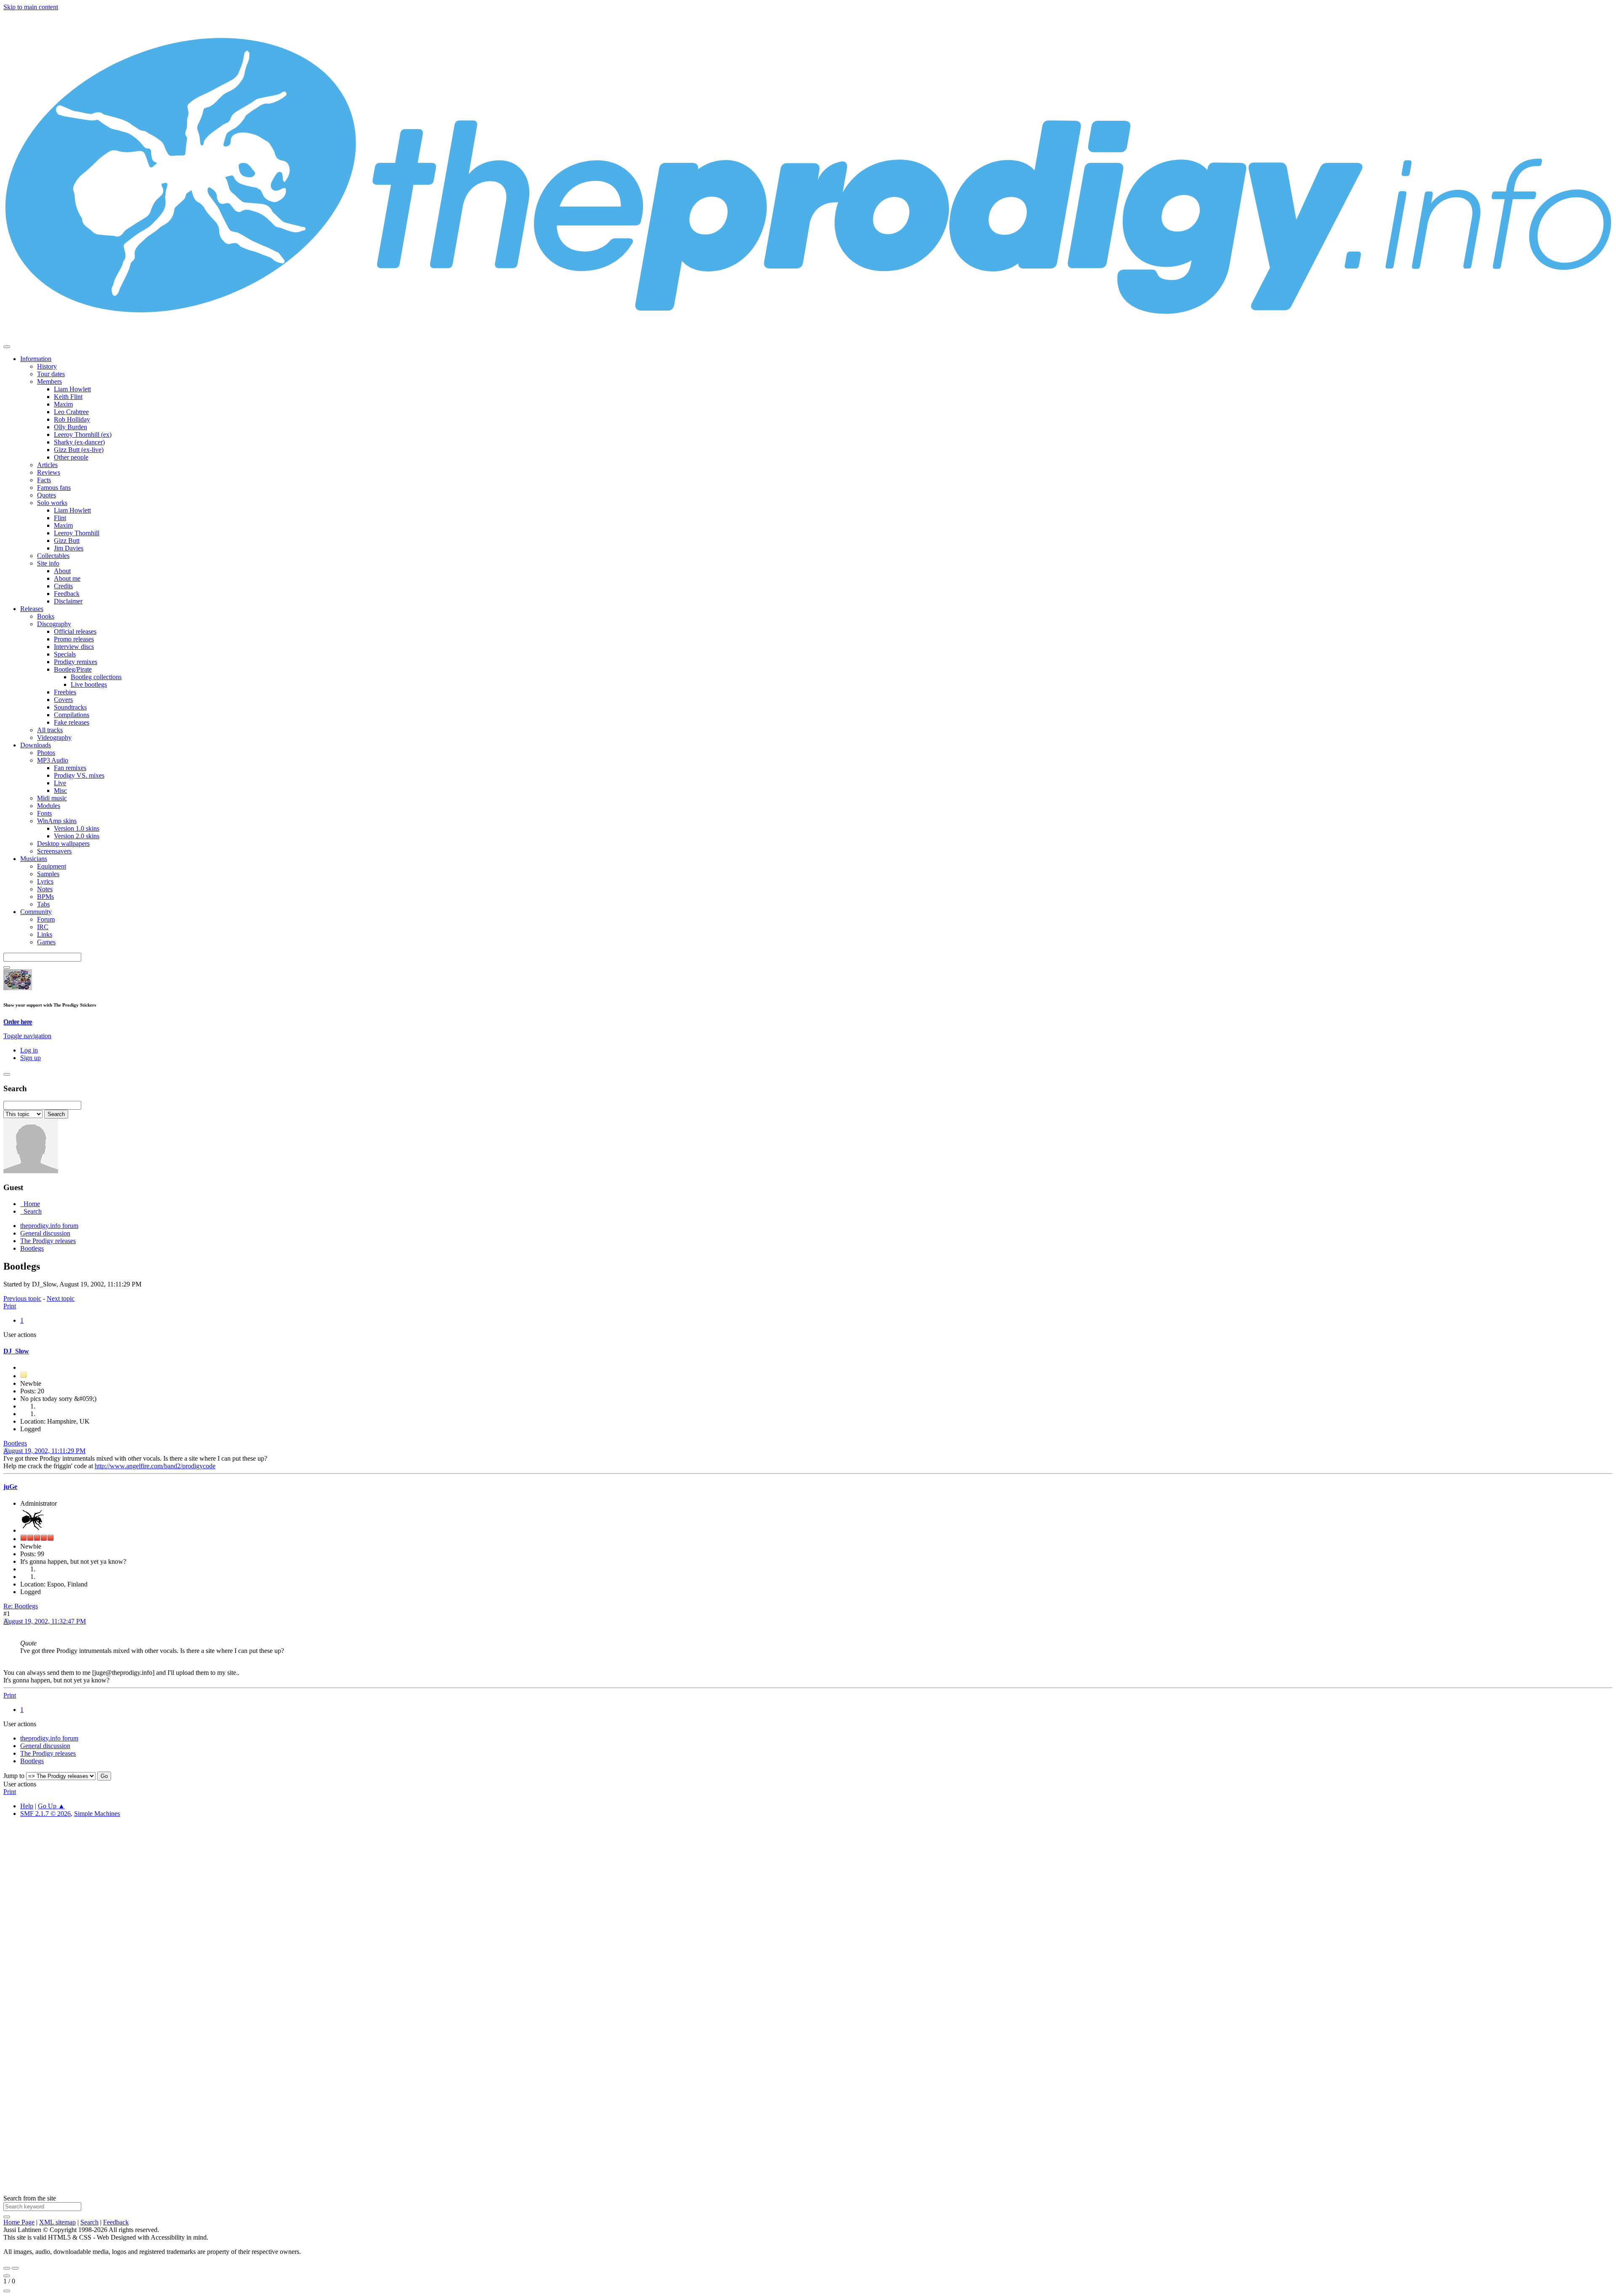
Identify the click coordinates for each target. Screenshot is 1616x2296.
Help (27, 1806)
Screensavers (54, 851)
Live (60, 783)
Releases (32, 609)
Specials (65, 654)
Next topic (61, 1298)
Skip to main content (31, 7)
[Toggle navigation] (7, 347)
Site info (48, 563)
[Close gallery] (7, 2276)
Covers (63, 700)
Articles (47, 465)
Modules (49, 806)
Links (45, 934)
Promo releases (74, 639)
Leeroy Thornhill (77, 533)
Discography (54, 624)
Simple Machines (97, 1814)
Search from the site (30, 2198)
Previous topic (22, 1298)
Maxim (63, 404)
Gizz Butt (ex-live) (79, 450)
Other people (71, 457)
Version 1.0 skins (77, 828)
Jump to (14, 1776)
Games (46, 942)
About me (67, 578)
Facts (44, 480)
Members (49, 381)
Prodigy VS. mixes (79, 775)
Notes (45, 889)
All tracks (50, 730)
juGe (10, 1487)
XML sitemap (57, 2222)
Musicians (34, 859)
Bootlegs (15, 1443)
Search (89, 2222)
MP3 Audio (53, 760)
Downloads (36, 745)
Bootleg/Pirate (73, 669)
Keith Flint (68, 397)
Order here (18, 1022)
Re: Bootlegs (21, 1606)
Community (36, 912)
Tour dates (51, 374)
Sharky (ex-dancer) (79, 442)
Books (46, 616)
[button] (27, 1036)
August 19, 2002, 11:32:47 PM (45, 1621)
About (62, 571)
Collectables (53, 556)
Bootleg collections (96, 677)
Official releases (75, 631)
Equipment (52, 866)
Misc (60, 791)
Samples (48, 874)
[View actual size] (7, 2291)
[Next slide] (15, 2268)
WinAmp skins (57, 821)
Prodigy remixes (76, 662)
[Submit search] (7, 2217)
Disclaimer (68, 601)
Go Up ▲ (51, 1806)
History (47, 366)
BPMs (45, 897)
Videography (54, 737)
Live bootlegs (89, 684)
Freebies (65, 692)
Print (10, 1306)
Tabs (43, 904)
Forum (46, 919)
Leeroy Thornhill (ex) (83, 434)
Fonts (44, 813)
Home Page (19, 2222)
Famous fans (54, 488)
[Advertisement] (256, 1951)
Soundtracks (70, 707)
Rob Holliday (72, 419)
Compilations (72, 715)
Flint (60, 518)
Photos (46, 753)
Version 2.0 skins (77, 836)
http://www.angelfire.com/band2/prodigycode (155, 1466)
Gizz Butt (67, 541)
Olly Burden (70, 427)
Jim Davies (69, 548)
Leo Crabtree (71, 412)
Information (36, 359)
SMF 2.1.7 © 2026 (45, 1814)
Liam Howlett (72, 389)
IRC (43, 927)
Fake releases (72, 722)
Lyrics (45, 881)
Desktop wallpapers (63, 844)
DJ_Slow (16, 1351)
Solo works (52, 503)
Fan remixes (70, 768)
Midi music (52, 798)
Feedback (67, 594)
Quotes (47, 495)
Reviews (49, 472)
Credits (63, 586)
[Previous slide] (7, 2268)
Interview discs (74, 647)
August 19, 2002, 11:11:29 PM (44, 1451)
